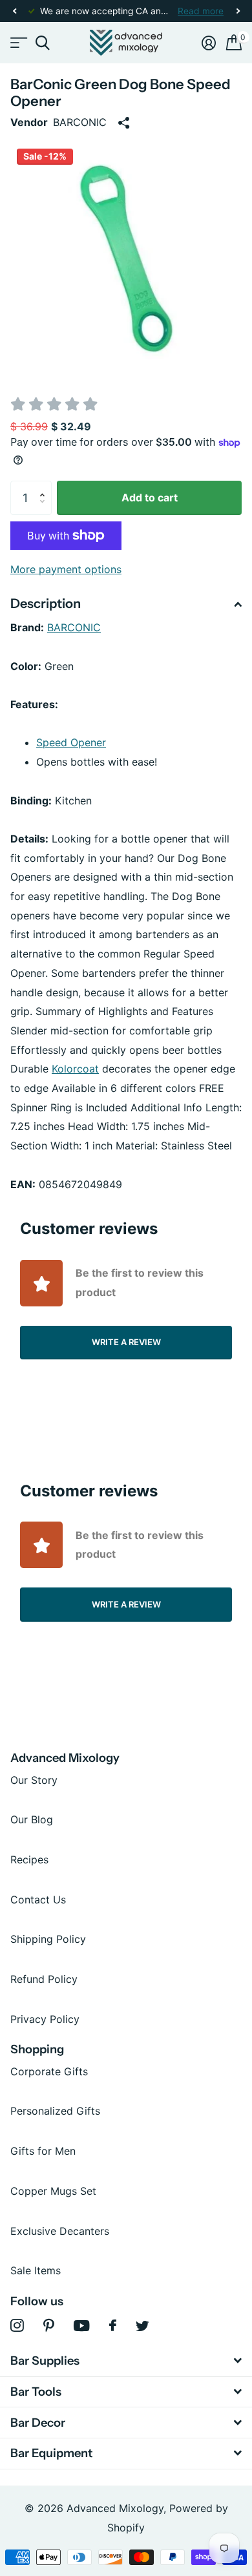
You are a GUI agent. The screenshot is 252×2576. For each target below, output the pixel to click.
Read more (201, 11)
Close (126, 2361)
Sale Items (36, 2270)
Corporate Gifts (49, 2071)
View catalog (18, 43)
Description (46, 603)
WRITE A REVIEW (126, 1342)
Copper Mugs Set (53, 2191)
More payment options (66, 569)
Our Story (34, 1780)
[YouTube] (82, 2326)
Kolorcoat (75, 1069)
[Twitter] (142, 2326)
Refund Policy (44, 1979)
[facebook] (113, 2325)
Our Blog (32, 1819)
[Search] (42, 43)
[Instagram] (17, 2326)
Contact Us (38, 1900)
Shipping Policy (48, 1939)
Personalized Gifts (55, 2111)
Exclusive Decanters (60, 2231)
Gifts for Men (43, 2151)
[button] (14, 11)
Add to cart (150, 497)
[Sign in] (209, 43)
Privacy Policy (45, 2019)
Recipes (29, 1859)
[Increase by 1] (45, 486)
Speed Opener (71, 742)
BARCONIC (74, 627)
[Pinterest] (49, 2326)
